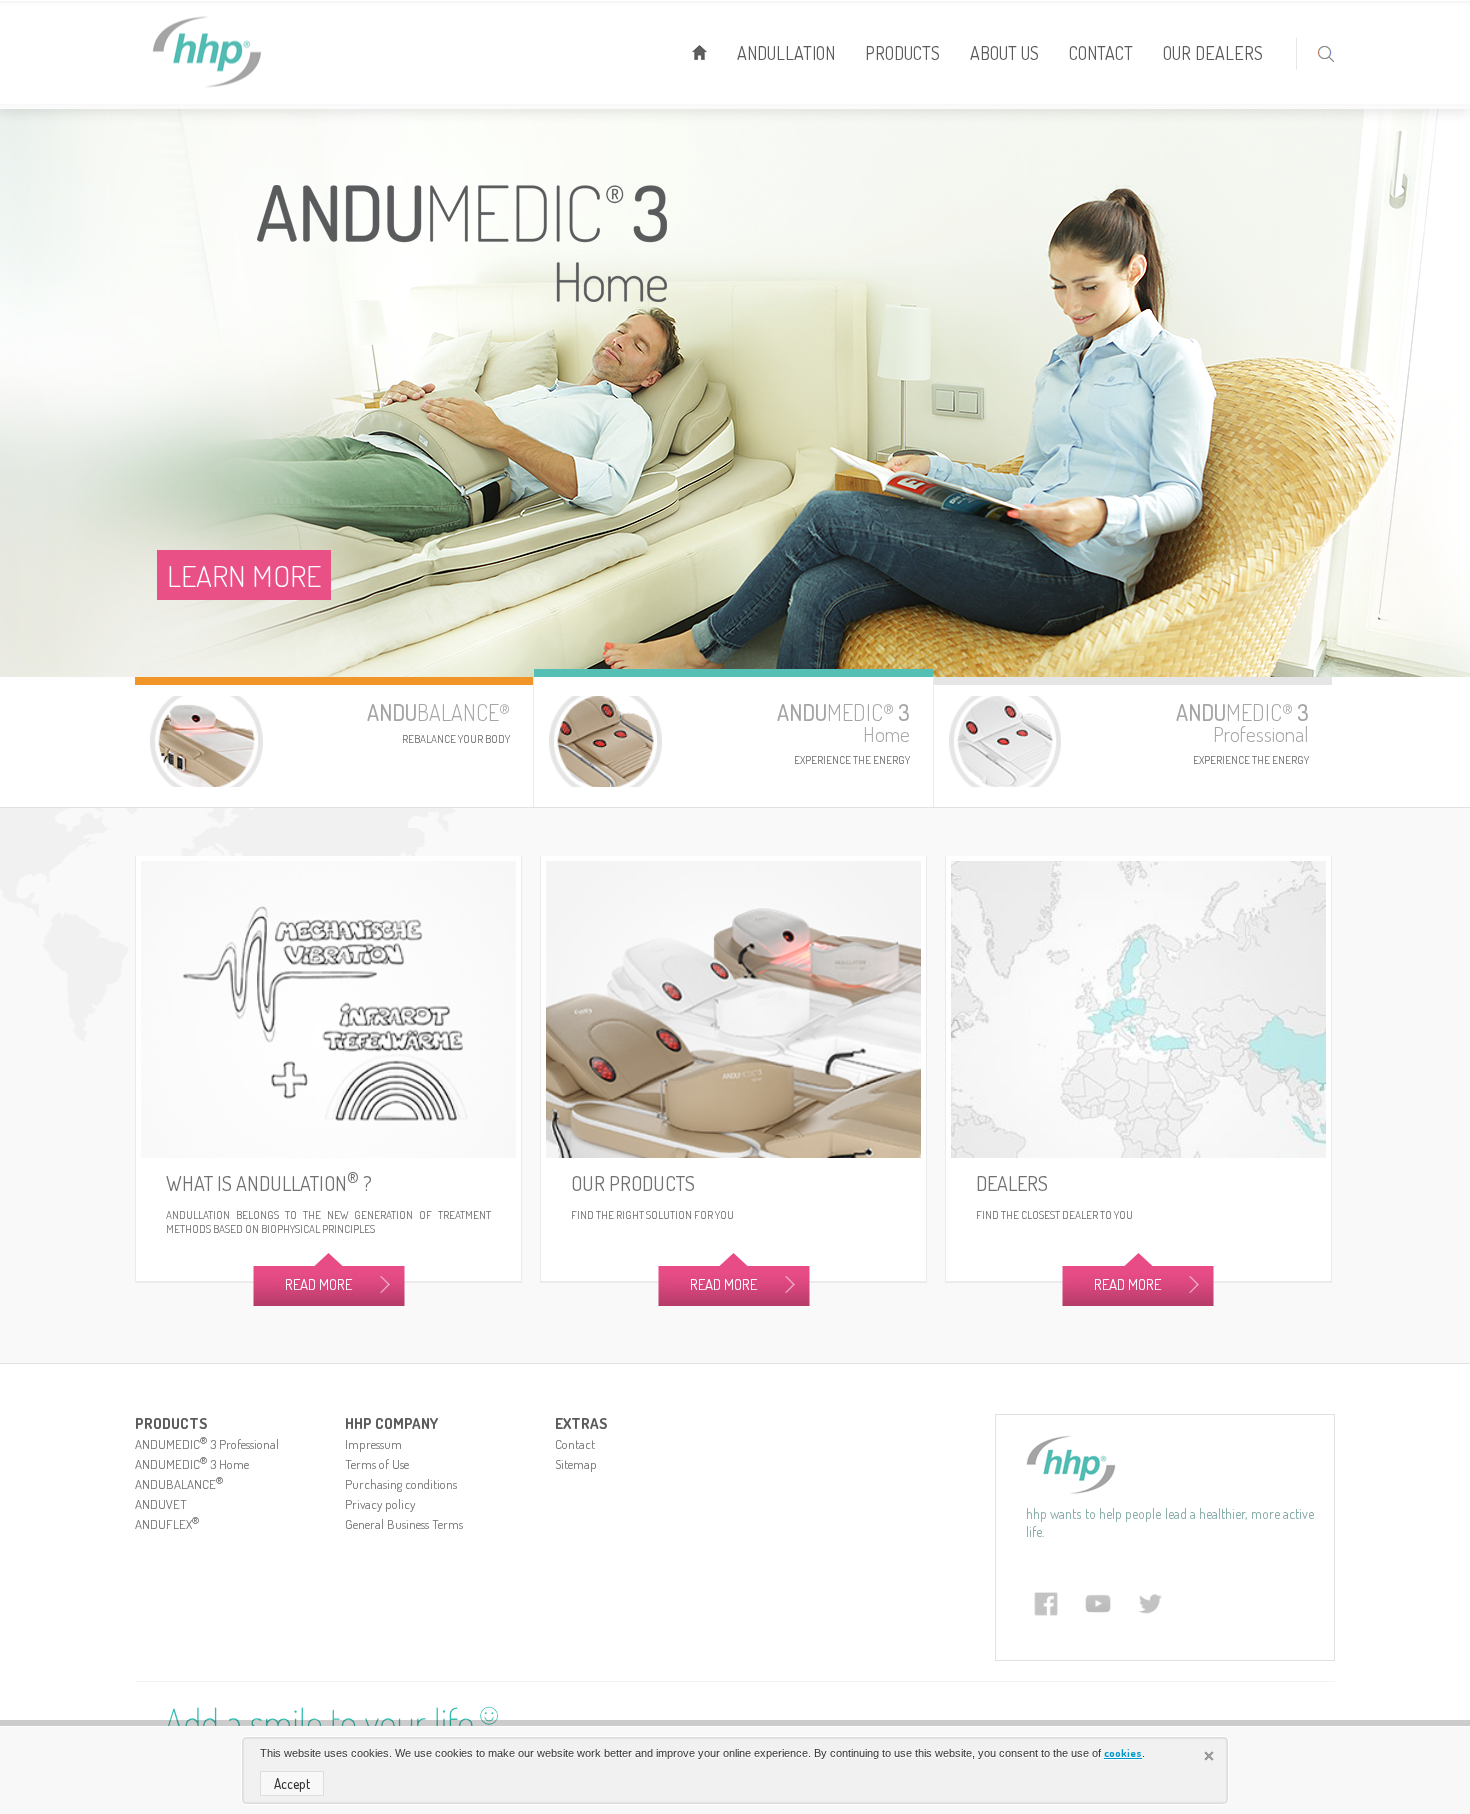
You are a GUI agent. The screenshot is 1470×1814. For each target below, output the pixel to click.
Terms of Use (377, 1464)
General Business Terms (404, 1524)
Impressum (373, 1444)
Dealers (1012, 1183)
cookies (1123, 1753)
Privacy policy (380, 1504)
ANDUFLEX (167, 1524)
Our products (633, 1183)
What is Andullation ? (269, 1183)
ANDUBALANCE (179, 1484)
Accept (292, 1783)
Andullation (786, 53)
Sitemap (576, 1464)
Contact (1101, 53)
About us (1004, 53)
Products (902, 53)
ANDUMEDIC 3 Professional (207, 1444)
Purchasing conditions (401, 1484)
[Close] (1211, 1758)
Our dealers (1213, 53)
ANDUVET (161, 1504)
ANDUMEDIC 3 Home (192, 1464)
